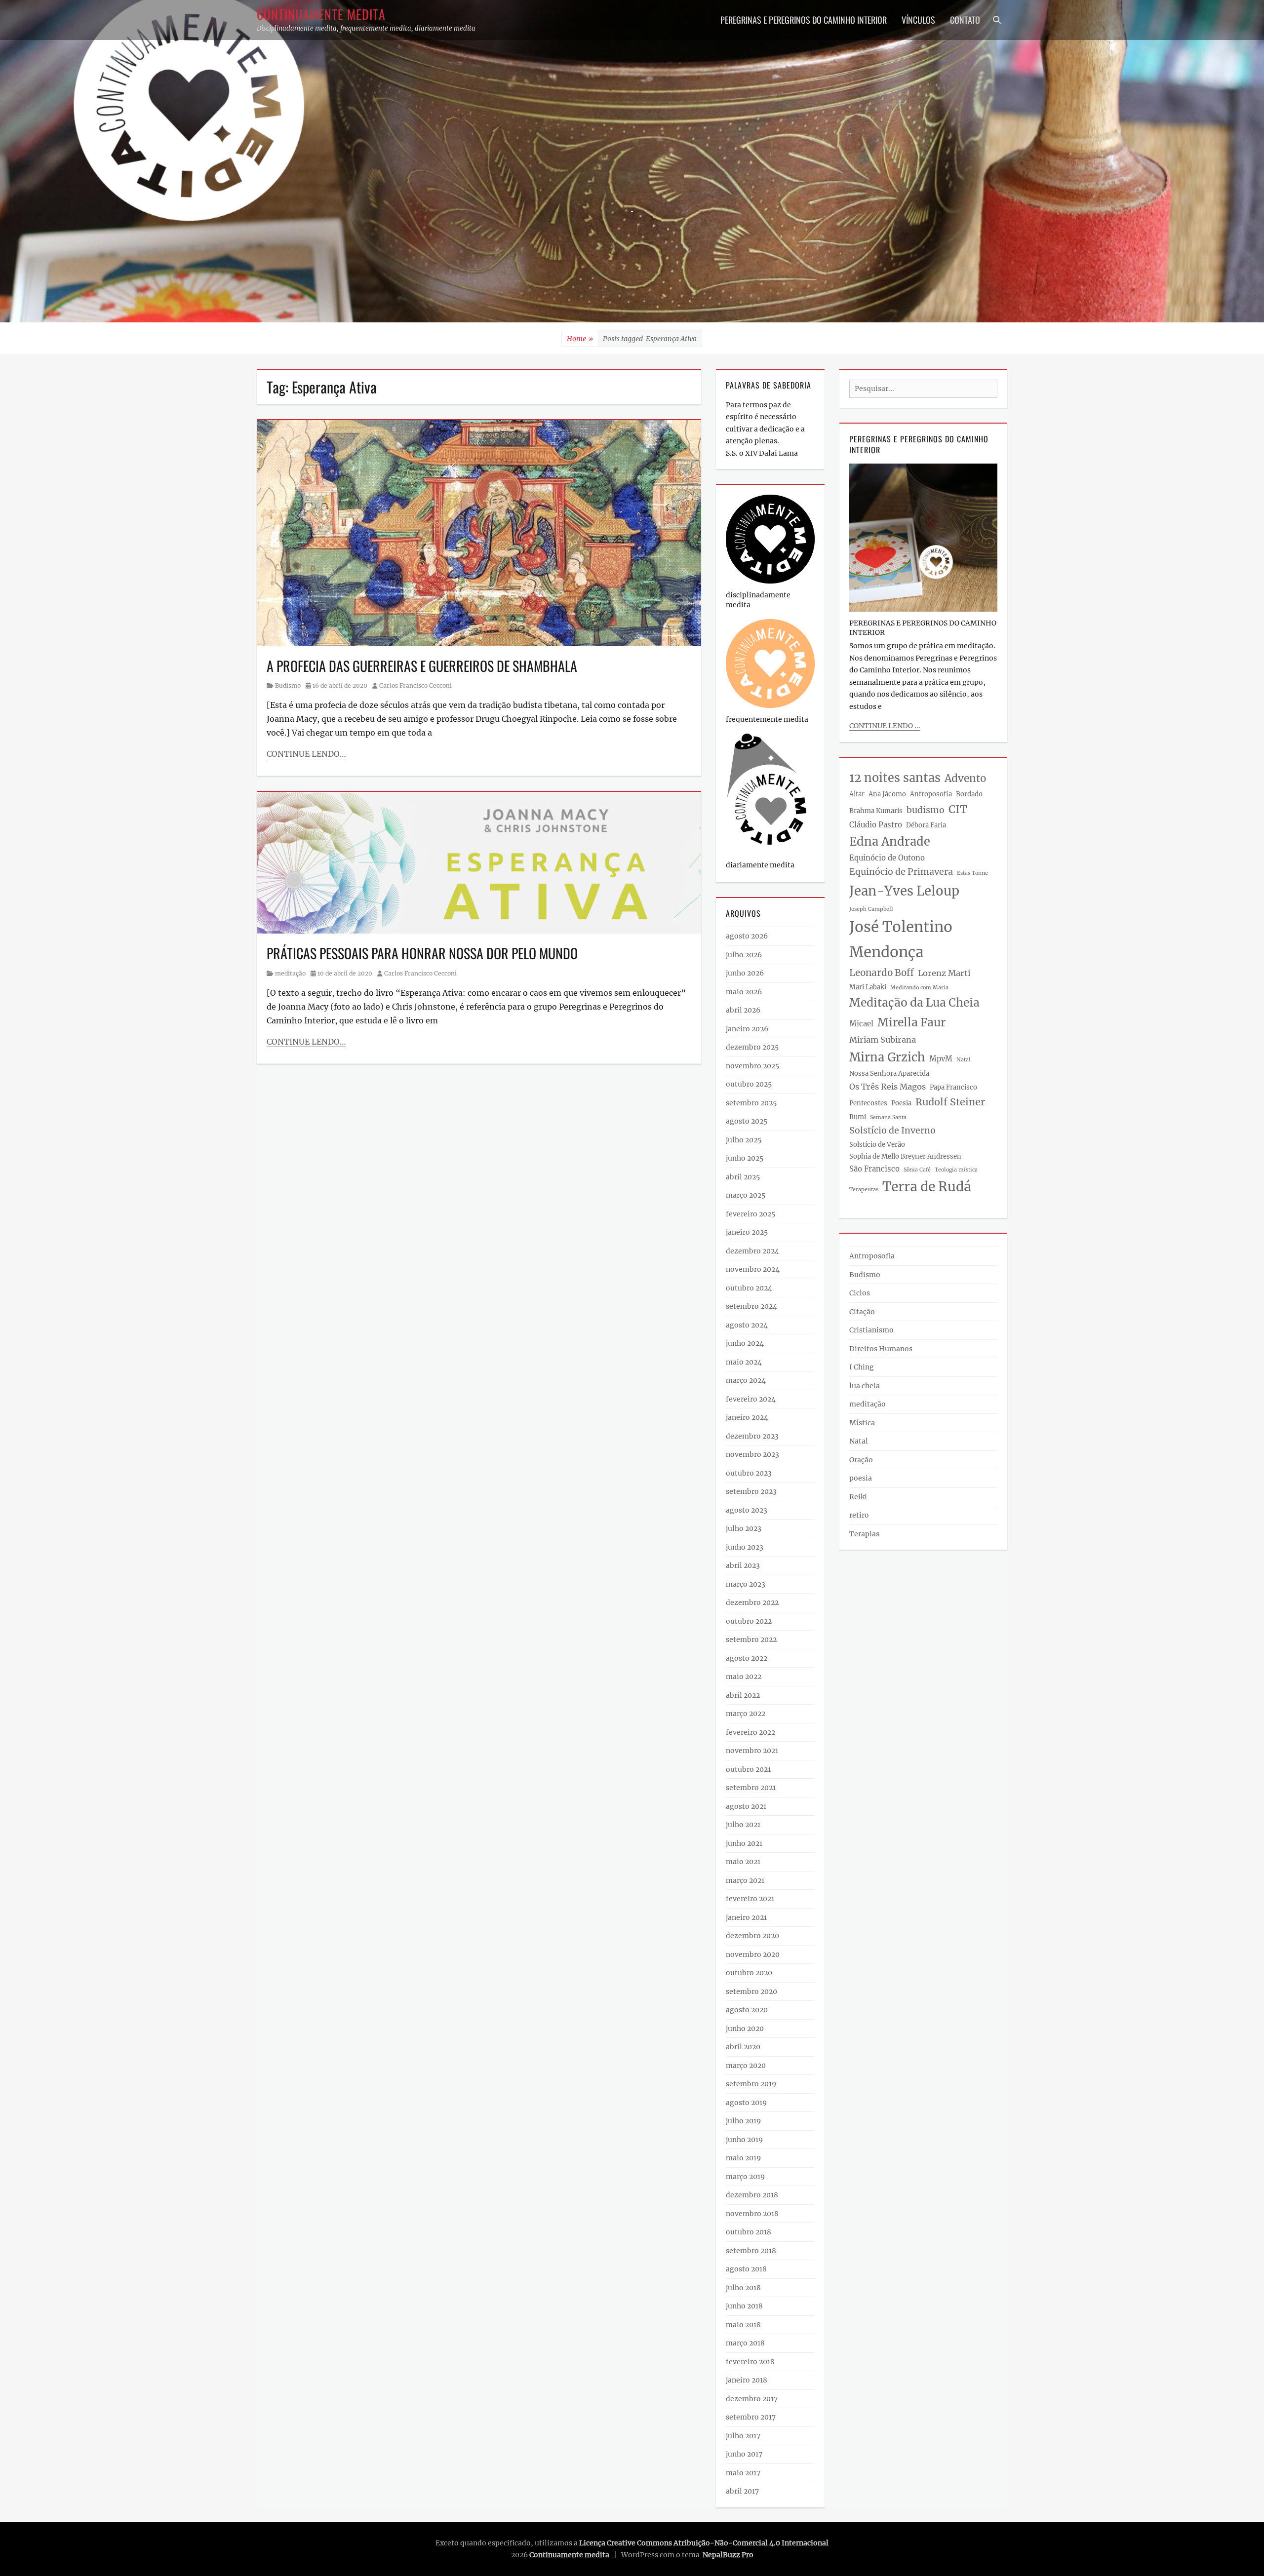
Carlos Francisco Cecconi (415, 685)
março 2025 (746, 1195)
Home (580, 339)
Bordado (969, 794)
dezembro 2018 (752, 2195)
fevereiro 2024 (751, 1399)
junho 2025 (745, 1158)
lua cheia (865, 1386)
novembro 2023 (752, 1454)
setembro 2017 (751, 2417)
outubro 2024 (749, 1288)
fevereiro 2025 (750, 1214)
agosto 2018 (746, 2269)
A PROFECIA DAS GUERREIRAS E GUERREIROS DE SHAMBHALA (422, 666)
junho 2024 (745, 1343)
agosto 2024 (747, 1325)
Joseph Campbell (871, 909)
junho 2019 (744, 2140)
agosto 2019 (746, 2103)
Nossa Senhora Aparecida (889, 1073)
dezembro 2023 (752, 1436)
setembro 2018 (751, 2251)
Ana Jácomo (887, 794)
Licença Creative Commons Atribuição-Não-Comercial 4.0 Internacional (704, 2543)
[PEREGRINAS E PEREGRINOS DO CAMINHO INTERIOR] (923, 537)
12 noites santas (895, 778)
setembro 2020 (751, 1991)
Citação (862, 1312)
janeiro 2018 (747, 2380)
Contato (965, 20)
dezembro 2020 (752, 1936)
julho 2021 (743, 1825)
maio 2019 (743, 2158)
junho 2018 (744, 2306)
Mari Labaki (868, 987)
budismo (926, 810)
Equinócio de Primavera (901, 872)
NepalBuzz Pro (728, 2555)
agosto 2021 (746, 1806)
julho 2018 (743, 2288)
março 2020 (746, 2066)
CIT (958, 809)
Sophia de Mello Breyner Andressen (905, 1156)
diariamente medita (760, 865)
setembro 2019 (751, 2084)
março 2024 (746, 1380)
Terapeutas (864, 1190)
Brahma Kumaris (876, 811)
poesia (861, 1478)
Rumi (858, 1117)
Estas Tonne (972, 873)
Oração (861, 1460)
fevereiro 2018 (750, 2362)
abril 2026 (743, 1010)
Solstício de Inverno (892, 1131)
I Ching (862, 1367)
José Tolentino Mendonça (901, 939)
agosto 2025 (747, 1121)
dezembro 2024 (752, 1251)
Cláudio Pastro (876, 825)
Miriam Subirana (883, 1040)
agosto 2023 (747, 1510)
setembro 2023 (751, 1491)
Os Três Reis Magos (888, 1087)
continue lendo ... (885, 726)
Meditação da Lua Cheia (914, 1003)
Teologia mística (956, 1170)
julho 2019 (743, 2121)
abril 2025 (743, 1177)
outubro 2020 (749, 1973)
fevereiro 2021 (750, 1899)
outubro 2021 (748, 1769)
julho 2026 (744, 955)
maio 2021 (743, 1862)
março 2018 (745, 2343)
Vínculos (918, 20)
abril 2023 (743, 1565)
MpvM (941, 1059)
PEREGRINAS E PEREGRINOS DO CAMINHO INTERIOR (804, 20)
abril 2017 (742, 2491)
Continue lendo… (306, 754)
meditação (290, 973)
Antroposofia (931, 794)
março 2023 (746, 1584)
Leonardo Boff (882, 973)
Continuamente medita (321, 14)
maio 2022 (744, 1677)
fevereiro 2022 (750, 1732)
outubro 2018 (749, 2232)
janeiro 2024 (747, 1417)
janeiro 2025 (747, 1232)
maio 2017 (743, 2473)
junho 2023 (745, 1547)
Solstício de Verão (877, 1145)
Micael (861, 1024)
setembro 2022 (751, 1639)
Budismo (288, 685)
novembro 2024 (753, 1269)
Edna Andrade (890, 841)
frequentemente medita (767, 719)
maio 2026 (744, 992)
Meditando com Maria (919, 988)
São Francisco (874, 1169)
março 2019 (745, 2177)
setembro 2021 (751, 1788)
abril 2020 (743, 2047)
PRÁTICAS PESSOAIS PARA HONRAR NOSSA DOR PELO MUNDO (422, 953)
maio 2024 (744, 1362)
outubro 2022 (749, 1621)
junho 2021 (744, 1843)
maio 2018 (743, 2325)
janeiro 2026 (747, 1029)
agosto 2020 (747, 2010)
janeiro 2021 (746, 1917)
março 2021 (745, 1880)
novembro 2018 (752, 2214)
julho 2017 (743, 2436)
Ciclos (860, 1293)
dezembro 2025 (752, 1047)
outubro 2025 (749, 1084)
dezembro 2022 (752, 1602)
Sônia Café (917, 1170)
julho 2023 (744, 1528)
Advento (966, 779)
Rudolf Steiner (950, 1102)
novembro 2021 (752, 1751)
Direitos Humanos (881, 1349)
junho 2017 (744, 2454)
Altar (857, 794)
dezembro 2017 (752, 2399)
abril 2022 (743, 1695)
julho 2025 (744, 1140)
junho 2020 (745, 2029)
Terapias (864, 1534)
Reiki (858, 1497)
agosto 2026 (747, 936)
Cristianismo (871, 1330)
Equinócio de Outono (887, 858)
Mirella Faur (911, 1022)
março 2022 (746, 1714)
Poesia (901, 1103)
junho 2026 (745, 973)
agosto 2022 (747, 1658)
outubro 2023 (749, 1473)
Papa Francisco (953, 1087)
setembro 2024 (751, 1306)
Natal (964, 1060)
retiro (859, 1515)
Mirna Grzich (887, 1057)
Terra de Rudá (927, 1187)
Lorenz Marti (944, 973)
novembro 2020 (753, 1954)
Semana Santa (888, 1117)
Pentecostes (868, 1103)
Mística (862, 1423)
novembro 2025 (752, 1066)
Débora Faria (926, 825)
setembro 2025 (751, 1103)
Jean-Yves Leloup (904, 891)
